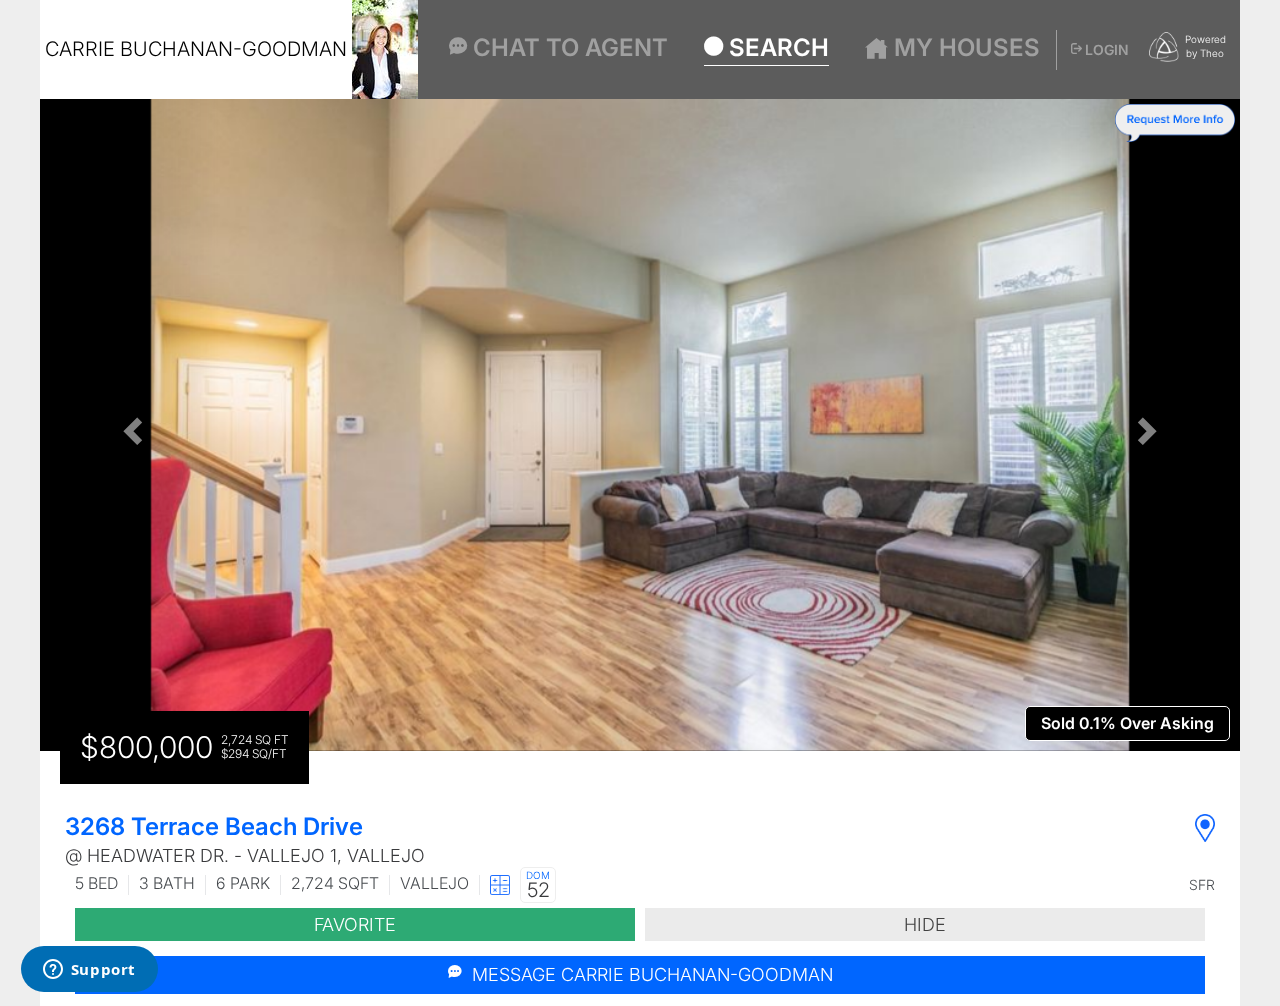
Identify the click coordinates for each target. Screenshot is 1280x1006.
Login (1105, 49)
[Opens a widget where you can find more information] (89, 971)
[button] (130, 425)
